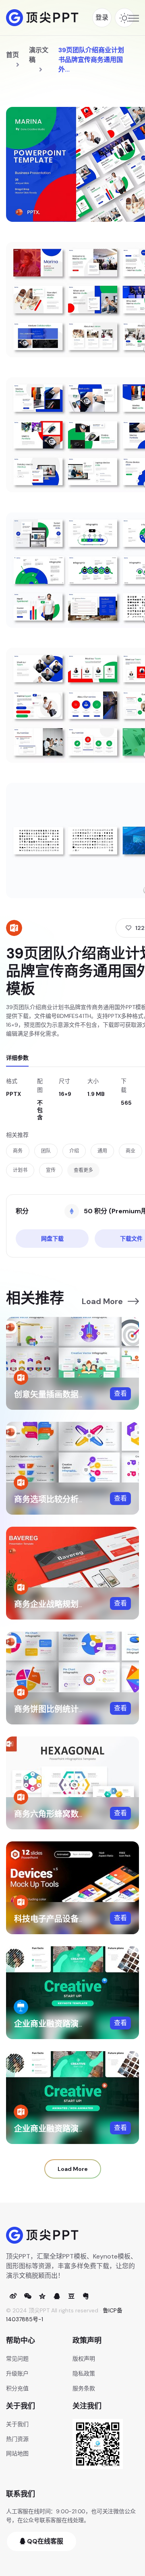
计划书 (20, 1170)
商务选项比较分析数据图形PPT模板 (78, 1499)
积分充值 (17, 2388)
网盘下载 (52, 1239)
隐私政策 (84, 2373)
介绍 (74, 1151)
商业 (130, 1151)
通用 (102, 1151)
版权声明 (84, 2359)
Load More (102, 1301)
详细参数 (17, 1058)
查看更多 (83, 1170)
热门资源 (17, 2439)
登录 (102, 17)
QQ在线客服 (44, 2541)
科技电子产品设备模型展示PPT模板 (78, 1919)
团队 (46, 1151)
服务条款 (84, 2388)
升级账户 (17, 2373)
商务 (18, 1151)
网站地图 (17, 2453)
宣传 (51, 1170)
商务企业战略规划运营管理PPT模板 (78, 1604)
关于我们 (17, 2424)
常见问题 (17, 2359)
